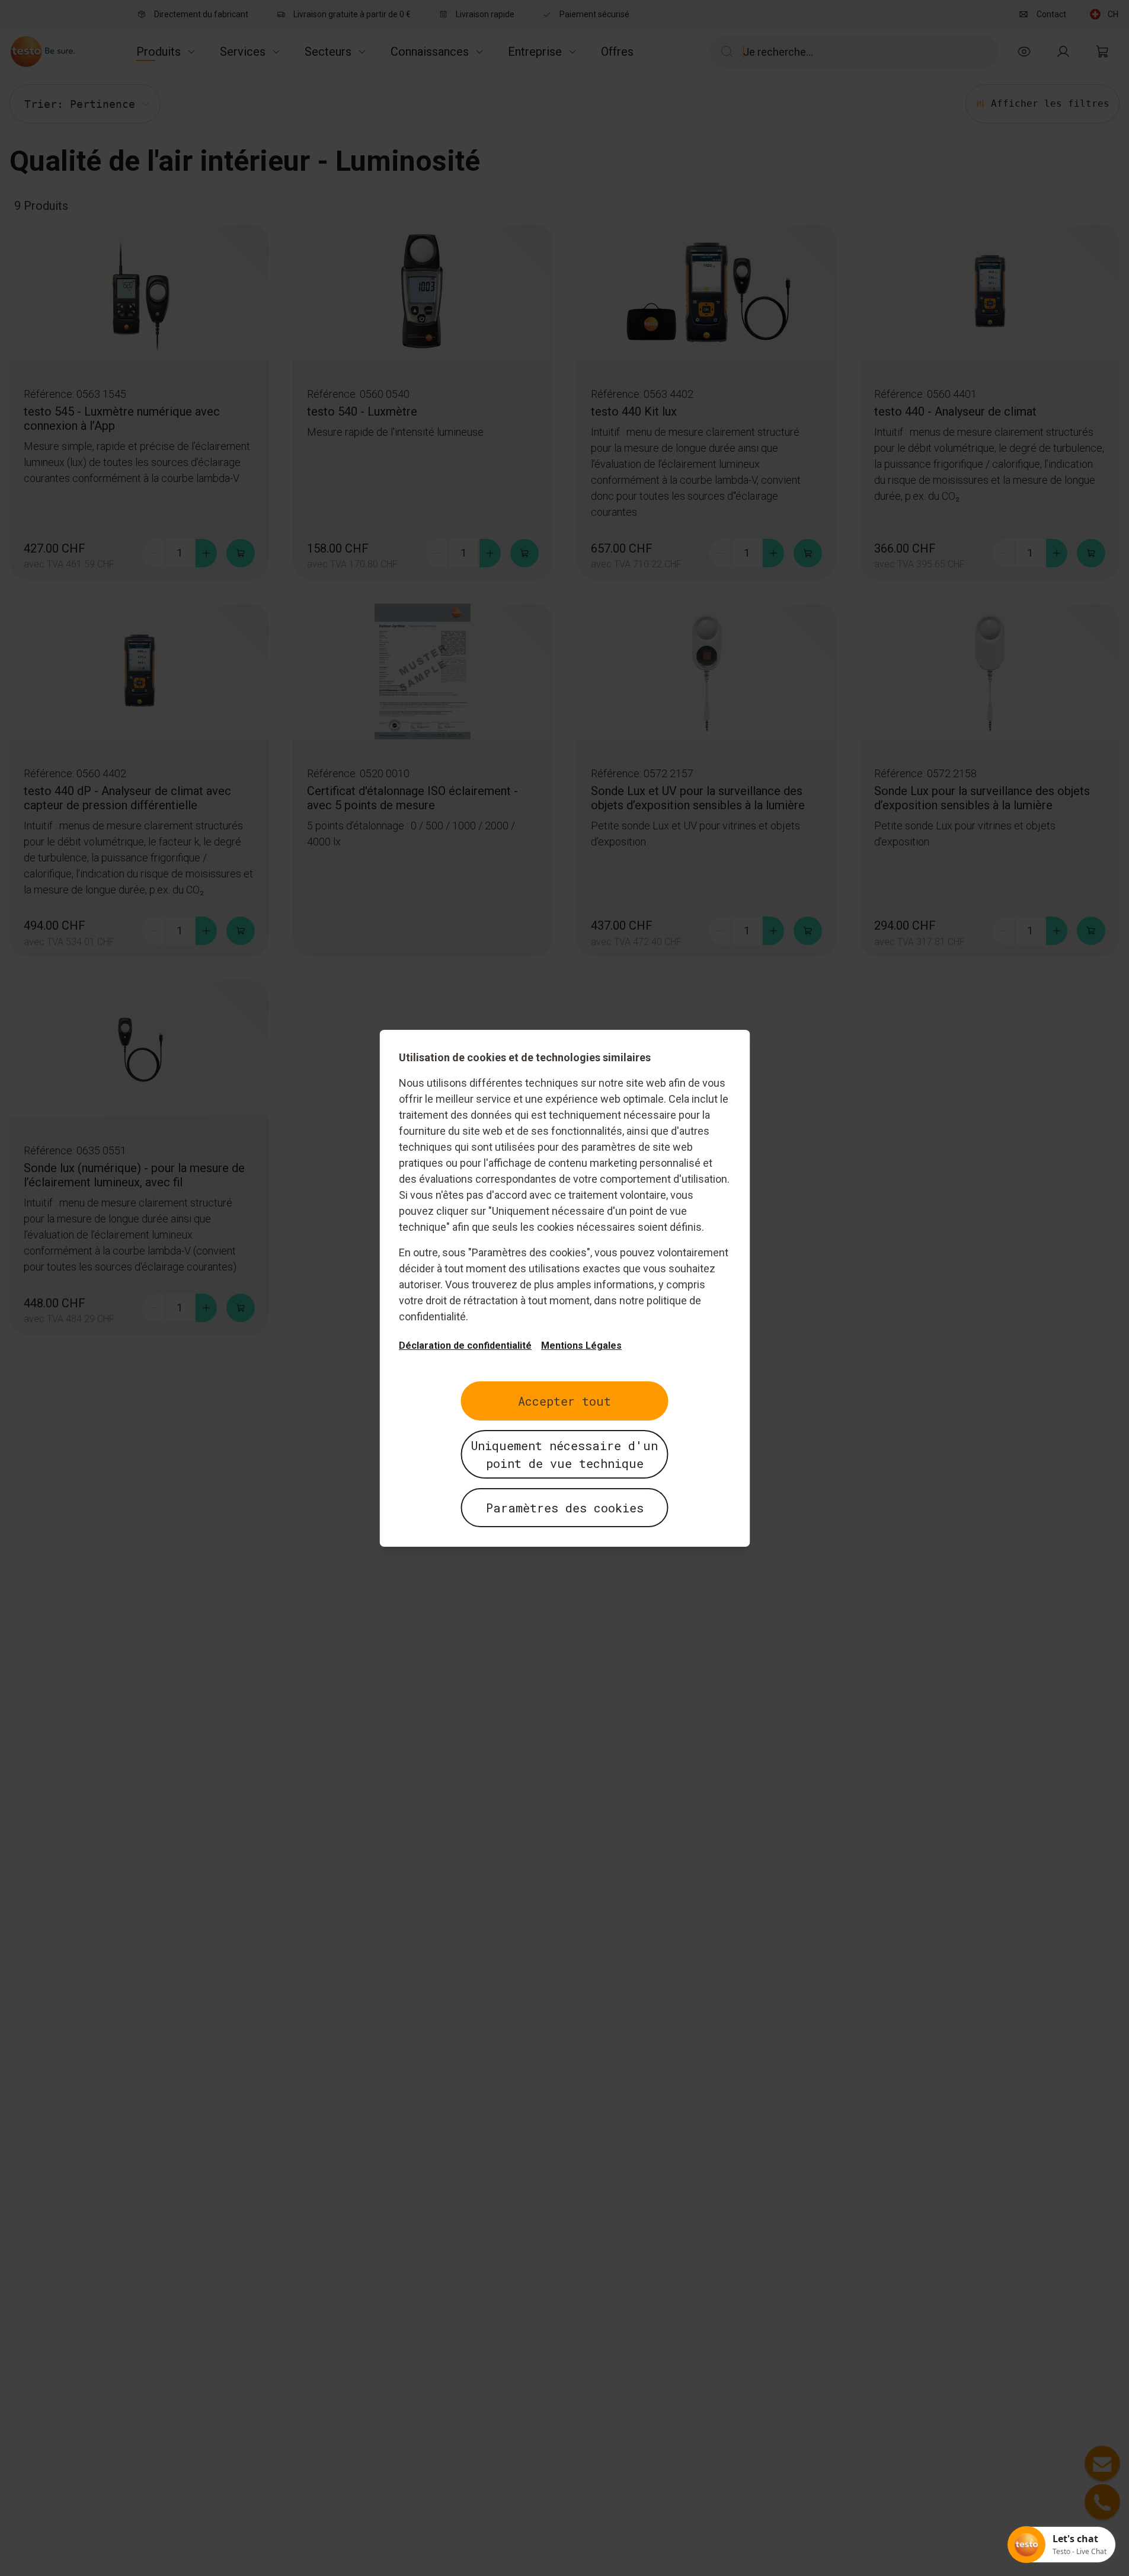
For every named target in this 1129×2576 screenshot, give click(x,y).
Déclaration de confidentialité (465, 1346)
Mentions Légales (581, 1346)
